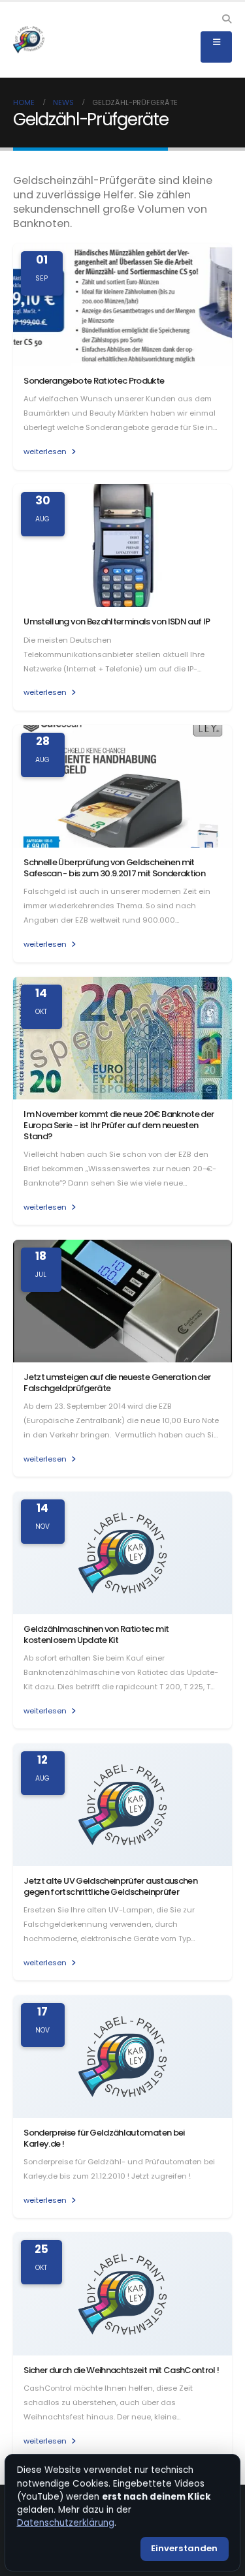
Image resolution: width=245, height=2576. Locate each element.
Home (24, 102)
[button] (226, 19)
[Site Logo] (29, 40)
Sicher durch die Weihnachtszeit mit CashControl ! (121, 2370)
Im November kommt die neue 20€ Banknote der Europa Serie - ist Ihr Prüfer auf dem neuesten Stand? (119, 1125)
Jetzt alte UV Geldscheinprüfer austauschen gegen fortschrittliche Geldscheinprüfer (110, 1886)
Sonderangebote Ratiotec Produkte (94, 381)
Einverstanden (184, 2548)
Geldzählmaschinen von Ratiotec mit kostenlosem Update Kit (96, 1634)
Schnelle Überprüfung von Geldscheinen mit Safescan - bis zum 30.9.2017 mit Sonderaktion (114, 868)
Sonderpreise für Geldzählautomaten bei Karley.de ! (104, 2138)
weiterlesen (46, 452)
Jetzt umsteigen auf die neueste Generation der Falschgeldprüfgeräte (117, 1383)
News (63, 102)
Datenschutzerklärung (66, 2523)
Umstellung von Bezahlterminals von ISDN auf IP (117, 621)
